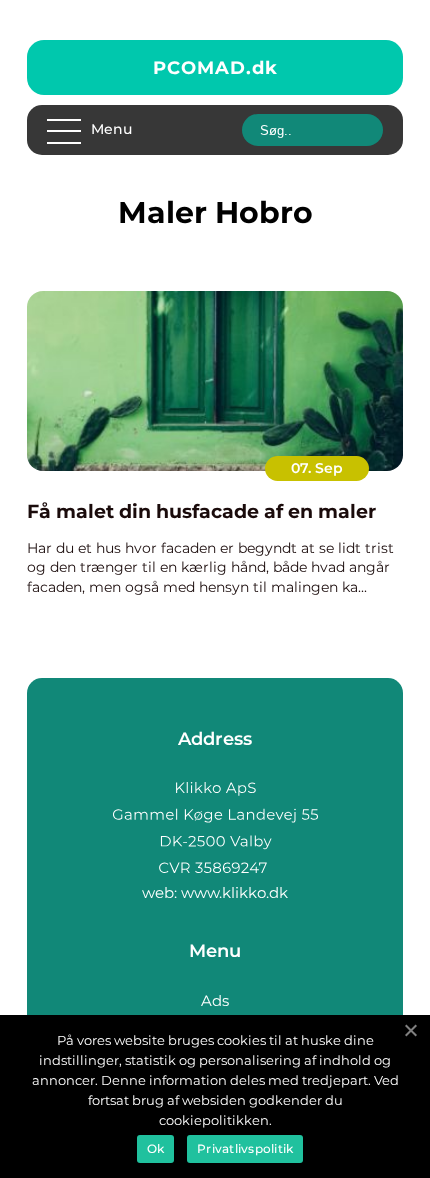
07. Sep (317, 468)
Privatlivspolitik (245, 1148)
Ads (215, 1000)
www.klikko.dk (234, 892)
